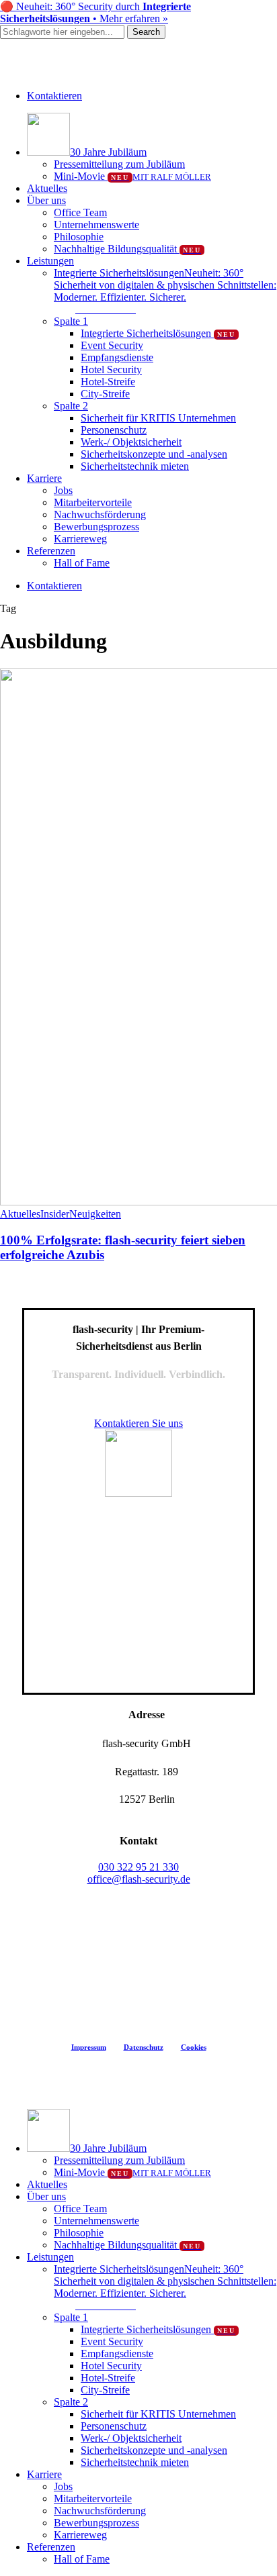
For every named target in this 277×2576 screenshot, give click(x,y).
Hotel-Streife (108, 2378)
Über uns (46, 2196)
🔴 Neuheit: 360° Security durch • (95, 12)
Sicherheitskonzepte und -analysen (154, 2450)
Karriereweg (80, 2535)
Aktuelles (20, 1214)
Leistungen (50, 2257)
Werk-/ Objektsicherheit (131, 2438)
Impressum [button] (89, 2047)
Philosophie (79, 2233)
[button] (106, 309)
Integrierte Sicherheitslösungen (158, 2329)
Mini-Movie (132, 2172)
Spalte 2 (71, 2402)
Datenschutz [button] (144, 2047)
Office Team (80, 2209)
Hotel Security (111, 2366)
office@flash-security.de (139, 1879)
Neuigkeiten (95, 1214)
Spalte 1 (71, 2317)
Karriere (44, 2474)
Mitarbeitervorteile (93, 2498)
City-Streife (105, 2390)
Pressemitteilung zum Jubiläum (119, 2160)
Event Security (112, 2341)
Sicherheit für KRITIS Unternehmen (158, 2414)
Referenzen (51, 2547)
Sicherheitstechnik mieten (135, 2462)
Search (146, 32)
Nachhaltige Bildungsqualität (127, 2245)
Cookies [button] (194, 2047)
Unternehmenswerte (96, 2221)
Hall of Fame (82, 2559)
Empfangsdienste (117, 2354)
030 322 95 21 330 (138, 1867)
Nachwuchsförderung (100, 2511)
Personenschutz (114, 2426)
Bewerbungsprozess (96, 2523)
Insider (55, 1214)
